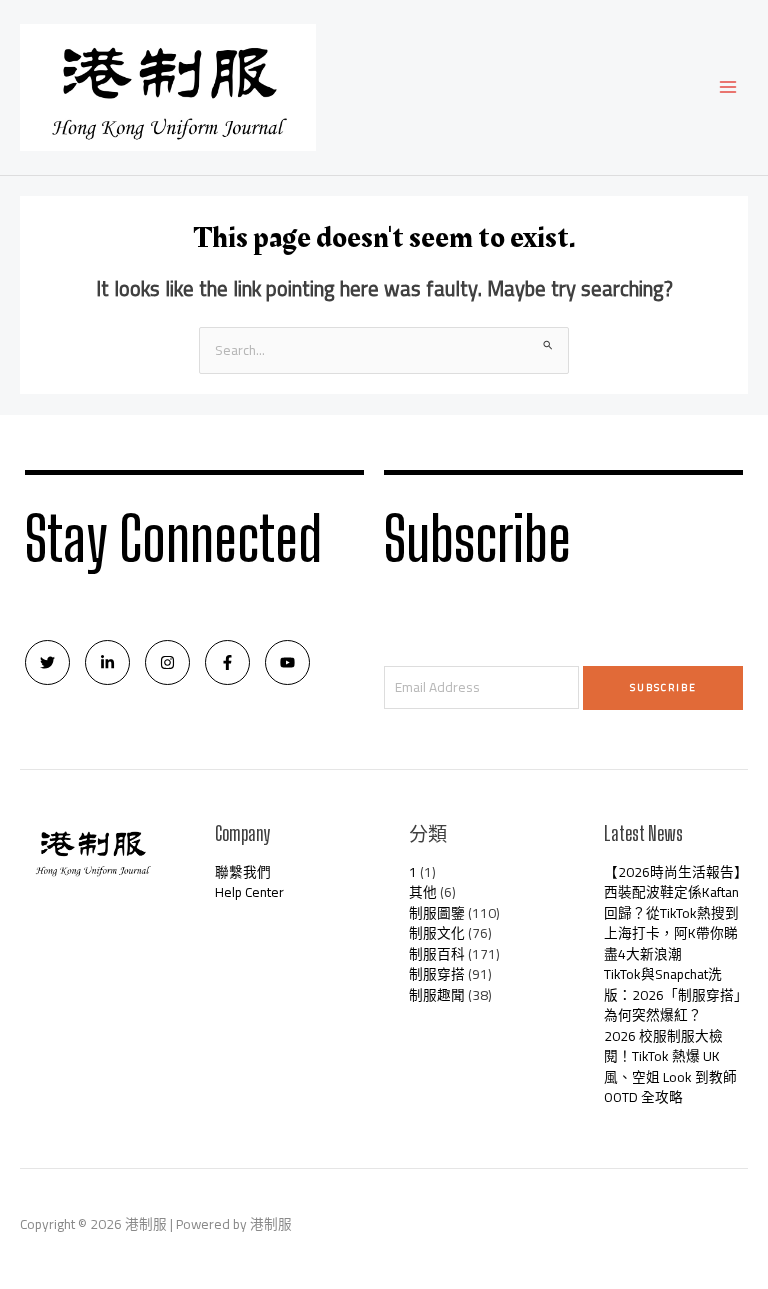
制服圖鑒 (437, 913)
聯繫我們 (243, 872)
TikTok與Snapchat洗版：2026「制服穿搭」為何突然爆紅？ (676, 994)
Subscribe (663, 687)
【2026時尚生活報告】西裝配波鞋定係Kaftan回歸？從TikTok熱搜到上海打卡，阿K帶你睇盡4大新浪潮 (676, 913)
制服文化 (437, 933)
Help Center (249, 892)
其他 (423, 892)
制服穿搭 (437, 974)
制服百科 (437, 954)
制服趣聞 (437, 995)
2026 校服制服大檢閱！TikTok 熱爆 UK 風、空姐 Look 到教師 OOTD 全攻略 (670, 1067)
